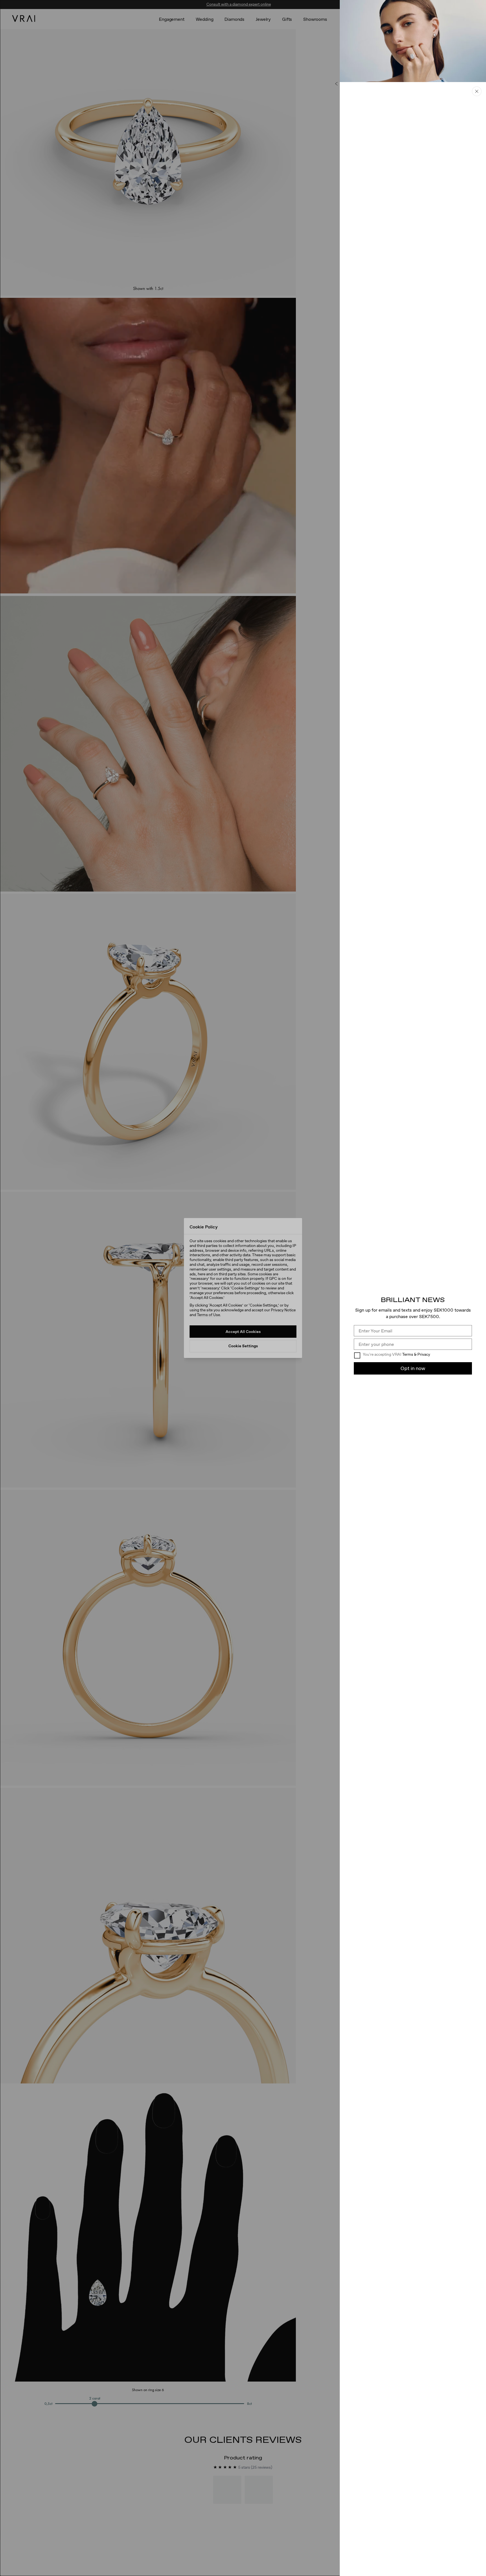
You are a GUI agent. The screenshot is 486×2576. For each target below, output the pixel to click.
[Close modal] (243, 1288)
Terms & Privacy (416, 1354)
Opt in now (413, 1368)
